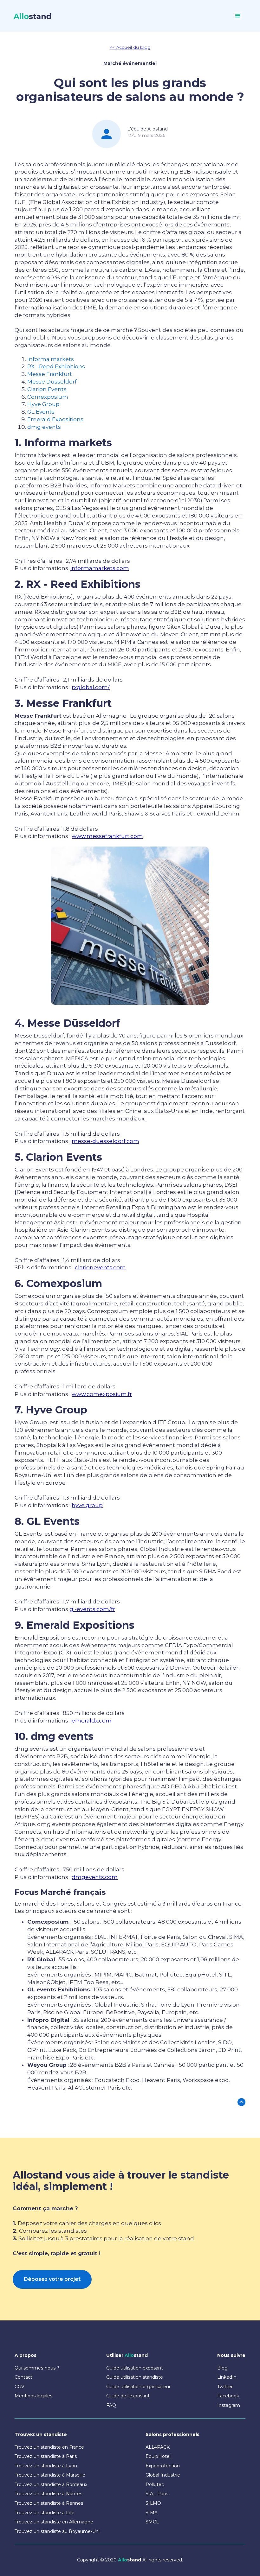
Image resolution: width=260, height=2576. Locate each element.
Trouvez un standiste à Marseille (50, 2475)
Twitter (225, 2387)
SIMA (152, 2513)
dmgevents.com (95, 1877)
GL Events (41, 412)
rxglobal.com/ (91, 687)
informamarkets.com (100, 568)
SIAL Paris (157, 2494)
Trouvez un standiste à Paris (46, 2456)
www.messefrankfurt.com (107, 836)
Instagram (229, 2405)
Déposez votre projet (52, 2279)
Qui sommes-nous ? (37, 2368)
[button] (238, 16)
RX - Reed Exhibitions (56, 366)
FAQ (111, 2405)
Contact (23, 2377)
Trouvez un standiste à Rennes (49, 2503)
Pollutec (155, 2484)
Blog (222, 2368)
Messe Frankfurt (50, 374)
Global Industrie (163, 2475)
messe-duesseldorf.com (105, 1141)
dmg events (44, 427)
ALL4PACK (158, 2447)
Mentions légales (33, 2396)
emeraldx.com (92, 1721)
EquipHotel (158, 2456)
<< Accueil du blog (130, 47)
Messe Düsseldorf (52, 382)
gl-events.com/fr (92, 1609)
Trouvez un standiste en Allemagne (54, 2522)
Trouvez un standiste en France (49, 2447)
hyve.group (87, 1505)
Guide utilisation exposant (135, 2368)
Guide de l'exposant (128, 2396)
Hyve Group (43, 404)
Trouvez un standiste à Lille (45, 2513)
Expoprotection (163, 2466)
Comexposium (48, 397)
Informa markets (51, 359)
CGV (19, 2387)
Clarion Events (47, 389)
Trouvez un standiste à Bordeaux (51, 2484)
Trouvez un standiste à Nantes (48, 2494)
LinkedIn (227, 2377)
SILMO (153, 2503)
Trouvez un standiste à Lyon (46, 2466)
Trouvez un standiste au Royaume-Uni (57, 2531)
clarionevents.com (100, 1267)
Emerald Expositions (55, 419)
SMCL (152, 2522)
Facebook (228, 2396)
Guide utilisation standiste (135, 2377)
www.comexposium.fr (102, 1394)
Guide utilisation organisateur (138, 2387)
